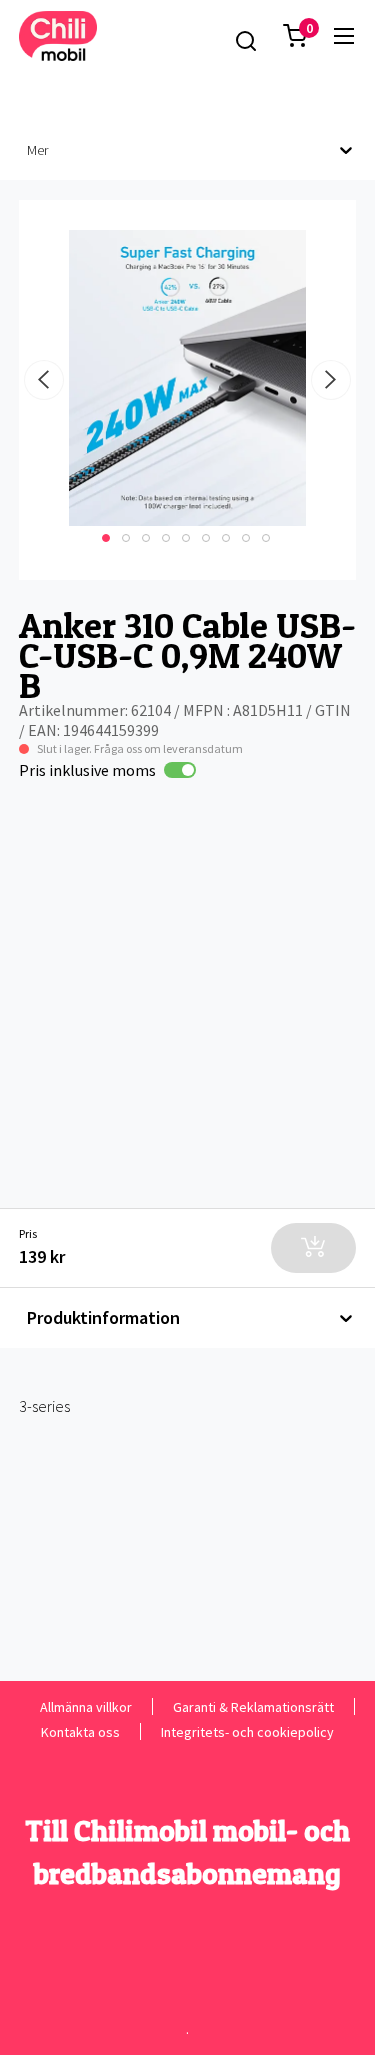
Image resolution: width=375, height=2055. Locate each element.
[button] (295, 36)
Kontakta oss (80, 1731)
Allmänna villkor (86, 1706)
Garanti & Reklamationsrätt (253, 1706)
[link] (344, 36)
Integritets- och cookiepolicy (247, 1731)
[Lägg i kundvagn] (313, 1248)
